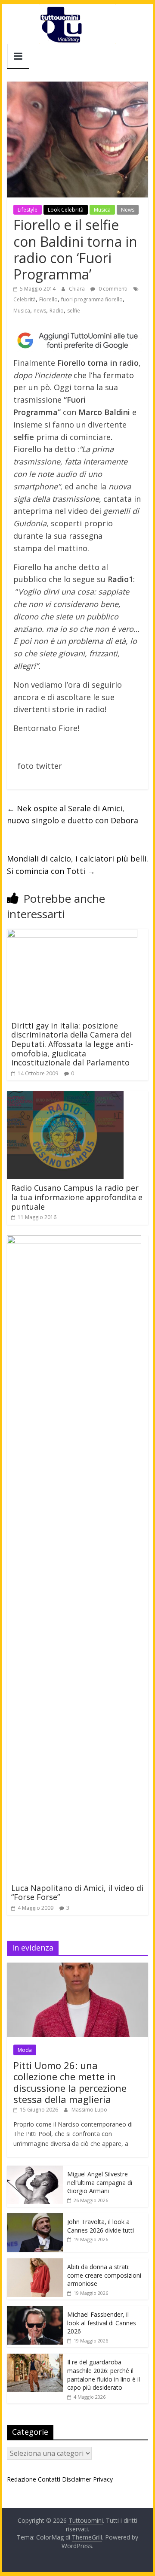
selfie (74, 311)
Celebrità (25, 299)
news (40, 311)
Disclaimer (77, 2479)
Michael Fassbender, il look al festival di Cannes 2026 (102, 2323)
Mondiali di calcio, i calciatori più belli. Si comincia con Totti (77, 865)
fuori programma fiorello (92, 299)
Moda (25, 2050)
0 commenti (112, 289)
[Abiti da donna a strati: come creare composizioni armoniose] (35, 2263)
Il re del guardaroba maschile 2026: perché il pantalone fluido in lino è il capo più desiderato (104, 2375)
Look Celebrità (66, 210)
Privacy (103, 2479)
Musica (102, 210)
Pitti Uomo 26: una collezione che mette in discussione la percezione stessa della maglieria (70, 2082)
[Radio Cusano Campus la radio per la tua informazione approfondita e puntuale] (65, 1096)
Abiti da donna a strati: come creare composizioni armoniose (104, 2275)
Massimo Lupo (89, 2110)
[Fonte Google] (77, 341)
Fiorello (48, 299)
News (128, 210)
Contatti (49, 2479)
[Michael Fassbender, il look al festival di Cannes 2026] (35, 2311)
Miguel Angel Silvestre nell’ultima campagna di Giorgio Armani (100, 2182)
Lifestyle (28, 210)
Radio (57, 311)
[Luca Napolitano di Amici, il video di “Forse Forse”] (74, 1241)
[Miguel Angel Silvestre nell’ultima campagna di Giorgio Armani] (35, 2170)
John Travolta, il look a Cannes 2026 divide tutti (101, 2226)
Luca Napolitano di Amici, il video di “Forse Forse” (77, 1893)
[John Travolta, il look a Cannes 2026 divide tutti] (35, 2218)
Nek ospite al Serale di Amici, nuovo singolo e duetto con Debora (73, 815)
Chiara (77, 289)
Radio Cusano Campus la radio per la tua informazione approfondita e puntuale (77, 1197)
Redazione (22, 2479)
